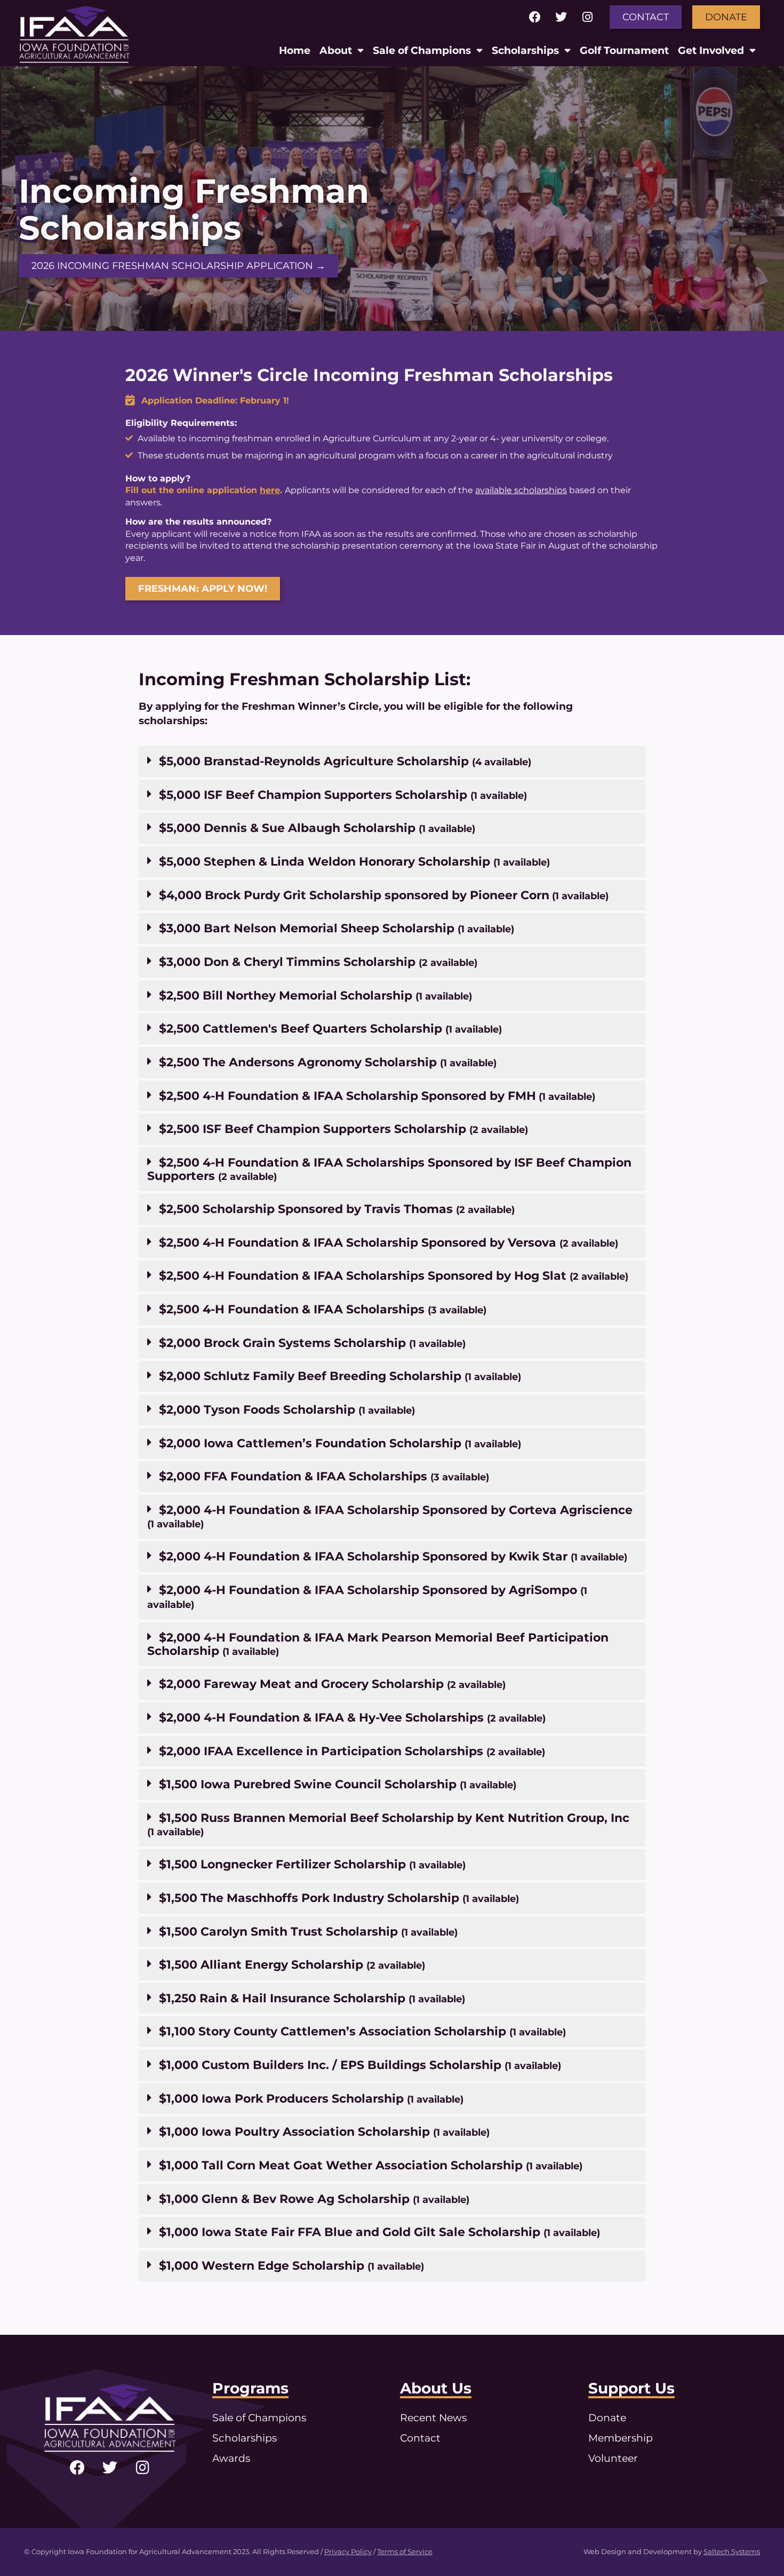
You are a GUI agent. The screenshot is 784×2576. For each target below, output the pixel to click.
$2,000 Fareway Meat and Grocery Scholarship (332, 1684)
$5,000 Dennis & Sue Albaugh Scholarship (317, 828)
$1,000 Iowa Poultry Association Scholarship (324, 2131)
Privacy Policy (348, 2552)
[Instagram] (587, 17)
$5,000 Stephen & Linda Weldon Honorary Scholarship (354, 861)
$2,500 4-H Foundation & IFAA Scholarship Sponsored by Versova (389, 1242)
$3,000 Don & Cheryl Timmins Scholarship (318, 962)
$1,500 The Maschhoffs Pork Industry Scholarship (339, 1898)
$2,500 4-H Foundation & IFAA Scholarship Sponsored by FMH (377, 1096)
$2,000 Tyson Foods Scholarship (287, 1409)
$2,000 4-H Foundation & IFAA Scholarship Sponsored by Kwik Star (393, 1556)
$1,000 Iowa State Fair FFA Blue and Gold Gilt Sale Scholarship (379, 2232)
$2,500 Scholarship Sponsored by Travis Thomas (337, 1209)
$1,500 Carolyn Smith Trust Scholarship (308, 1931)
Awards (231, 2458)
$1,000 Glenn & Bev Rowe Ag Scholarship (314, 2199)
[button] (392, 762)
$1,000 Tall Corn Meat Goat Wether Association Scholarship (371, 2165)
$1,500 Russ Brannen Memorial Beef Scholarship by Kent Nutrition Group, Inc (388, 1824)
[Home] (74, 33)
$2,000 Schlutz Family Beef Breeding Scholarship (340, 1376)
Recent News (433, 2418)
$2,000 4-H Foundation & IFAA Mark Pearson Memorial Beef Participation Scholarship (378, 1644)
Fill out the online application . (204, 490)
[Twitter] (561, 17)
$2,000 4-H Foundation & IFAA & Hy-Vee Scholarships (352, 1717)
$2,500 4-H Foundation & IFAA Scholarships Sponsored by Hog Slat (394, 1275)
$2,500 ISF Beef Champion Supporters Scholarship (343, 1129)
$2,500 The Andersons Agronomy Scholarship (328, 1062)
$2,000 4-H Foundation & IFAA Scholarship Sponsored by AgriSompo (367, 1596)
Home (295, 50)
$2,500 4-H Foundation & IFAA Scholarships (323, 1309)
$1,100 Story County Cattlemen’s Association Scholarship (362, 2031)
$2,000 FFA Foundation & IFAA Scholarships (324, 1476)
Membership (621, 2438)
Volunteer (613, 2458)
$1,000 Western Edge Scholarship (291, 2265)
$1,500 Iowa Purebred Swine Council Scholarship (338, 1784)
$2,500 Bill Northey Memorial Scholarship (315, 995)
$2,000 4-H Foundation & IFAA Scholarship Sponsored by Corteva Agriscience (390, 1516)
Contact (420, 2438)
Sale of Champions (422, 50)
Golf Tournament (624, 50)
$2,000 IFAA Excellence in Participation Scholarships (352, 1751)
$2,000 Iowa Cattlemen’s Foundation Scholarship (340, 1443)
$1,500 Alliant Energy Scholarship (292, 1964)
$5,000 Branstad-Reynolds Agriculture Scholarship (345, 761)
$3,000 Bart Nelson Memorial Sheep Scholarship (337, 928)
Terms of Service (405, 2552)
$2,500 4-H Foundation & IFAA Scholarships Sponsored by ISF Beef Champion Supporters (389, 1169)
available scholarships (521, 490)
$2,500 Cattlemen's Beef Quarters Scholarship (330, 1028)
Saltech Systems (732, 2552)
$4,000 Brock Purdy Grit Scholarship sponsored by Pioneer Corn (384, 895)
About (336, 50)
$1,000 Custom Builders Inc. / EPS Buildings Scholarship (360, 2065)
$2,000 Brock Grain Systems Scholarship (312, 1343)
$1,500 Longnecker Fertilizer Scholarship (312, 1864)
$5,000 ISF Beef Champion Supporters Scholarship (343, 795)
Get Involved (711, 50)
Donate (607, 2418)
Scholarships (525, 50)
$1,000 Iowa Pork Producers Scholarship (311, 2098)
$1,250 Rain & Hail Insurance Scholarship (312, 1998)
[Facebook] (535, 17)
